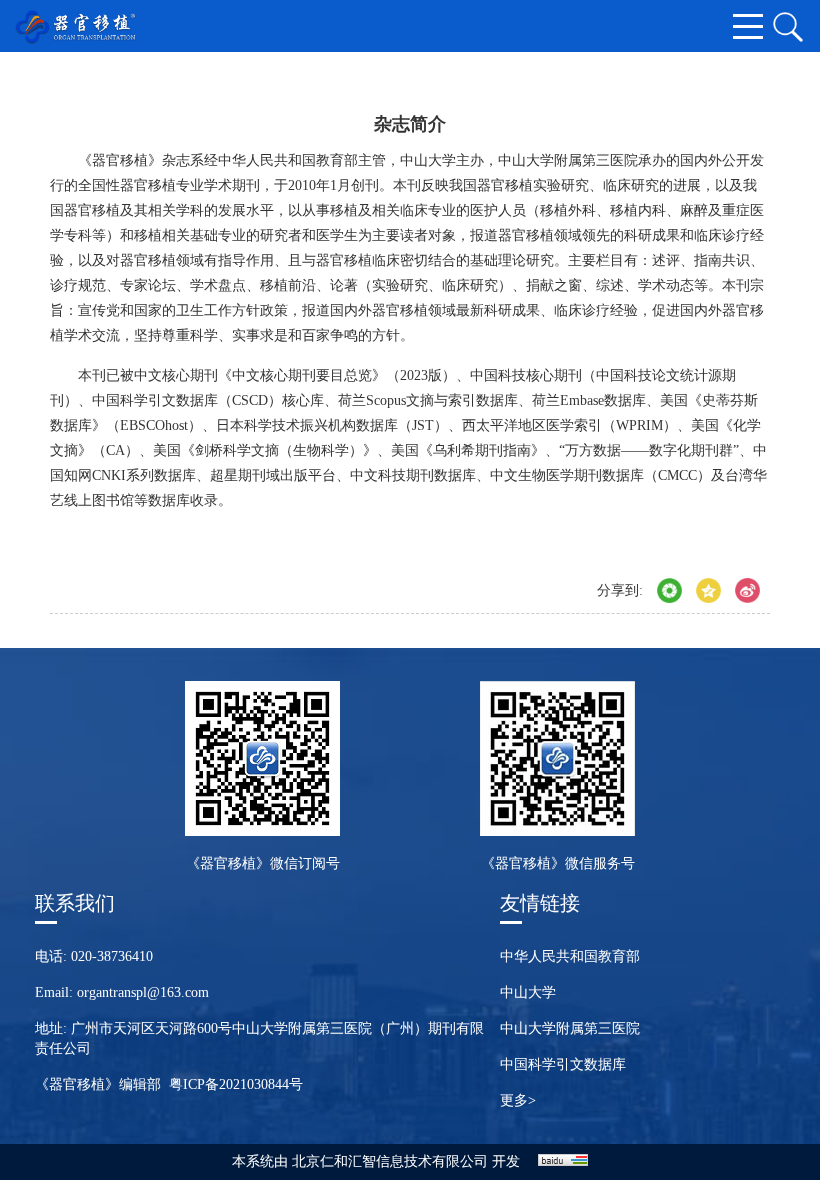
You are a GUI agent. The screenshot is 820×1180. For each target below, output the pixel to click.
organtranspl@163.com (143, 992)
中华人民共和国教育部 (570, 956)
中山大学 (528, 992)
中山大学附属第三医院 (570, 1028)
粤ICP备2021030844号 (236, 1084)
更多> (518, 1100)
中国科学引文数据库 (563, 1064)
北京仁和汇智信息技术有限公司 (390, 1161)
